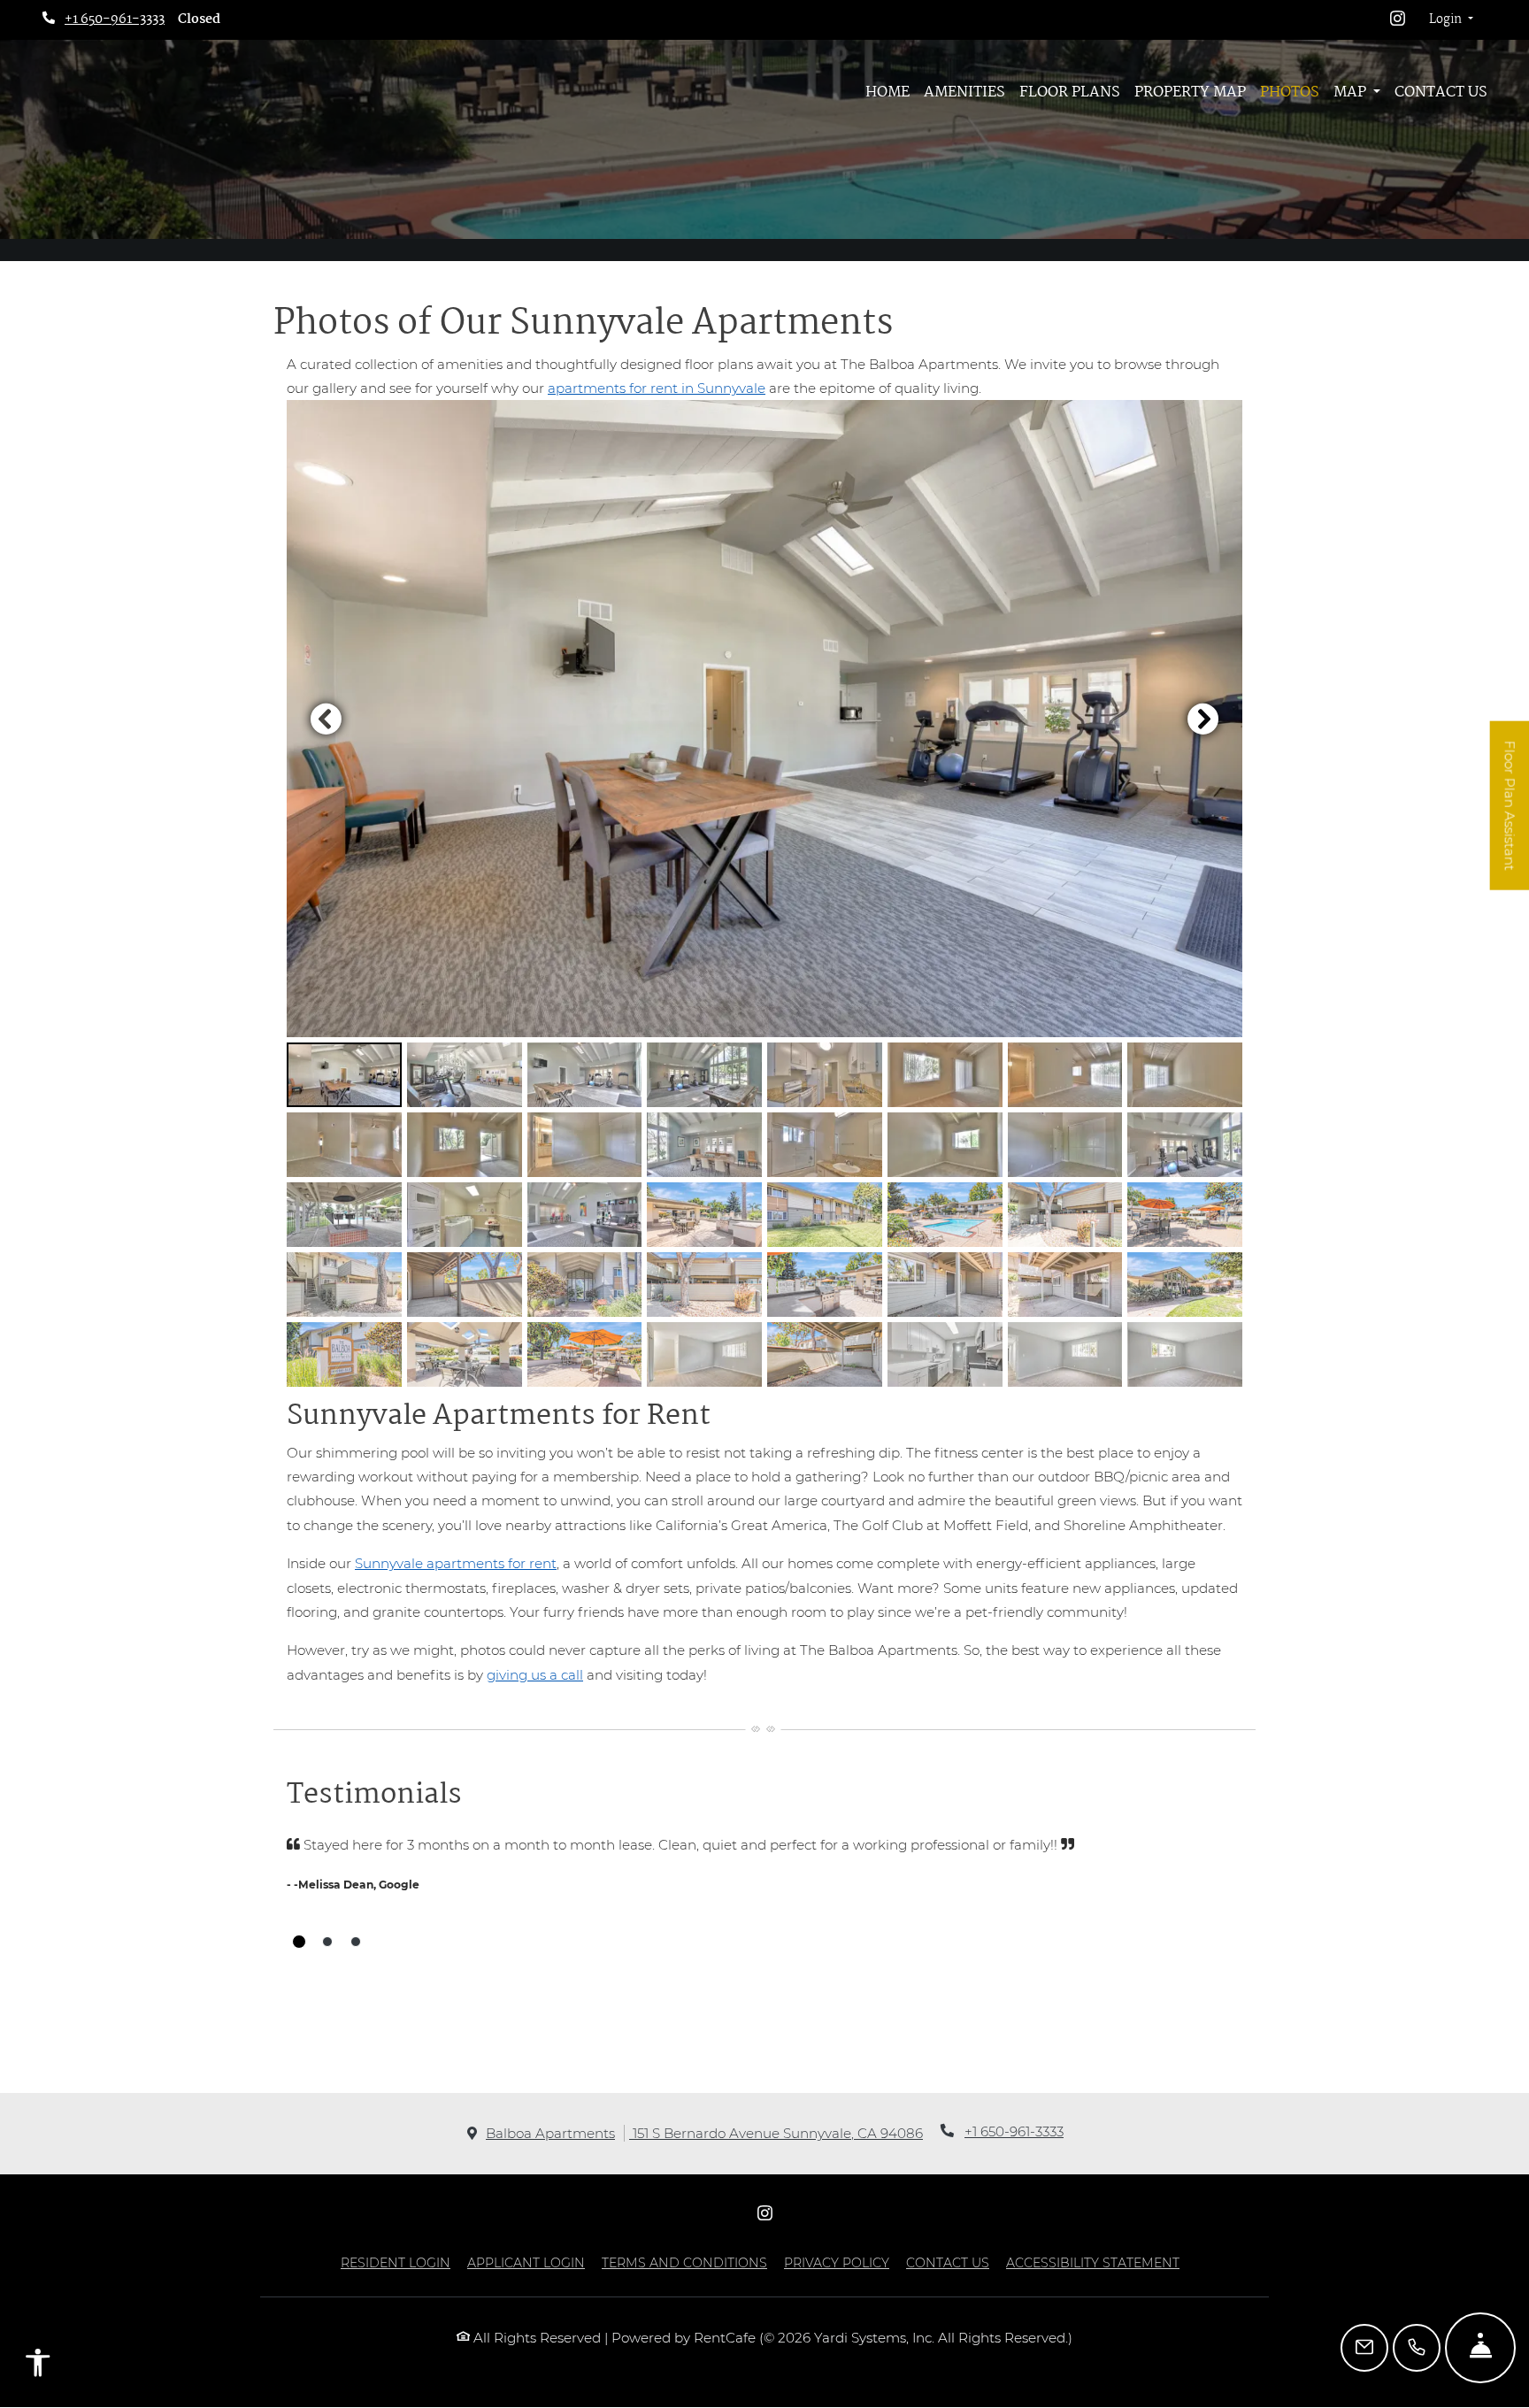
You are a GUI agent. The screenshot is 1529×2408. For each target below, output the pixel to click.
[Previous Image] (326, 719)
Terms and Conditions (684, 2262)
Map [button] (1352, 92)
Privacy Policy (837, 2262)
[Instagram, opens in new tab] (1398, 20)
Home (887, 92)
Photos (1290, 92)
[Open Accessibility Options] (38, 2366)
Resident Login (396, 2262)
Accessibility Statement (1093, 2262)
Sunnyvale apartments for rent (456, 1563)
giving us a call (535, 1675)
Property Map (1190, 92)
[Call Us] (1417, 2348)
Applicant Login (526, 2262)
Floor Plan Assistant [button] (1510, 815)
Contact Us (1441, 92)
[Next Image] (1203, 719)
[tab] (344, 1075)
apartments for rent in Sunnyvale (657, 388)
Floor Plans (1070, 92)
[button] (1451, 20)
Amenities (964, 92)
